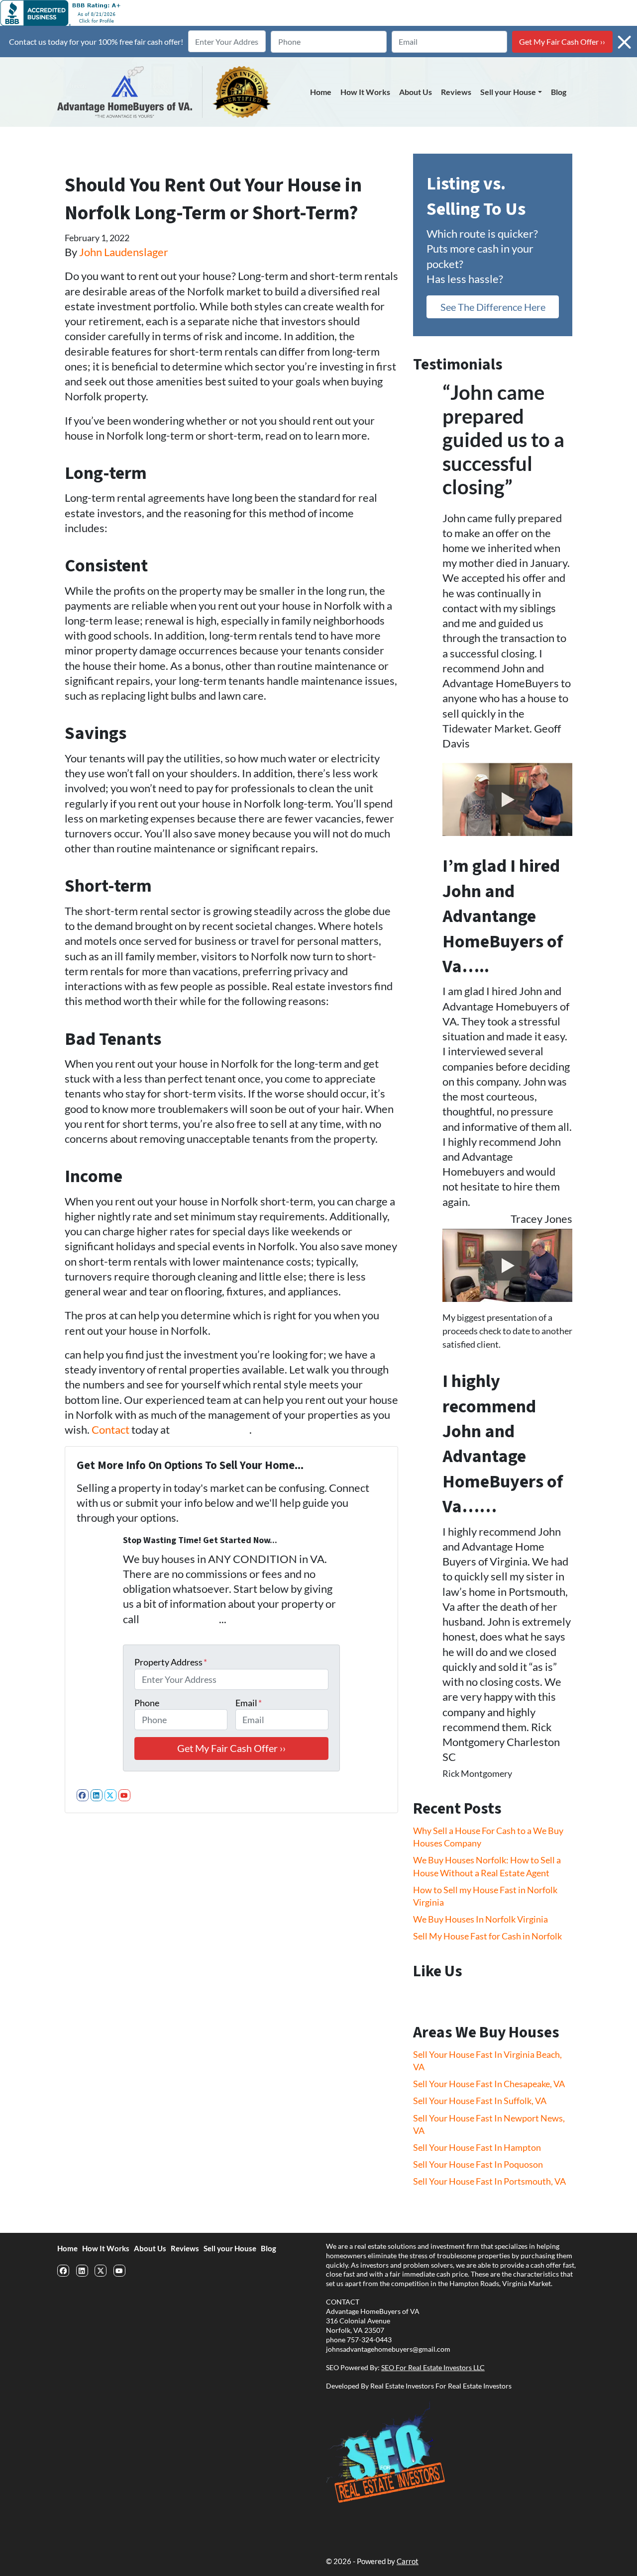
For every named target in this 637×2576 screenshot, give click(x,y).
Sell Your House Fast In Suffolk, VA (480, 2101)
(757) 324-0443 (211, 1430)
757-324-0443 (369, 2340)
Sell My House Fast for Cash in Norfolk (487, 1936)
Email (249, 1703)
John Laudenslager (124, 252)
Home (321, 92)
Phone (147, 1703)
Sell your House (508, 92)
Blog (559, 92)
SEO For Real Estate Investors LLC (433, 2368)
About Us (416, 92)
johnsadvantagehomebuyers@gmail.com (388, 2349)
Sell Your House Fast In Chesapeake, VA (489, 2084)
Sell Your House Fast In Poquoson (478, 2164)
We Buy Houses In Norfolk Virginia (480, 1919)
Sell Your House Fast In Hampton (477, 2147)
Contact (111, 1430)
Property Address (171, 1662)
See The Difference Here (493, 307)
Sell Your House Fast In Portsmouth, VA (489, 2181)
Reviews (456, 92)
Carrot (408, 2561)
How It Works (365, 92)
